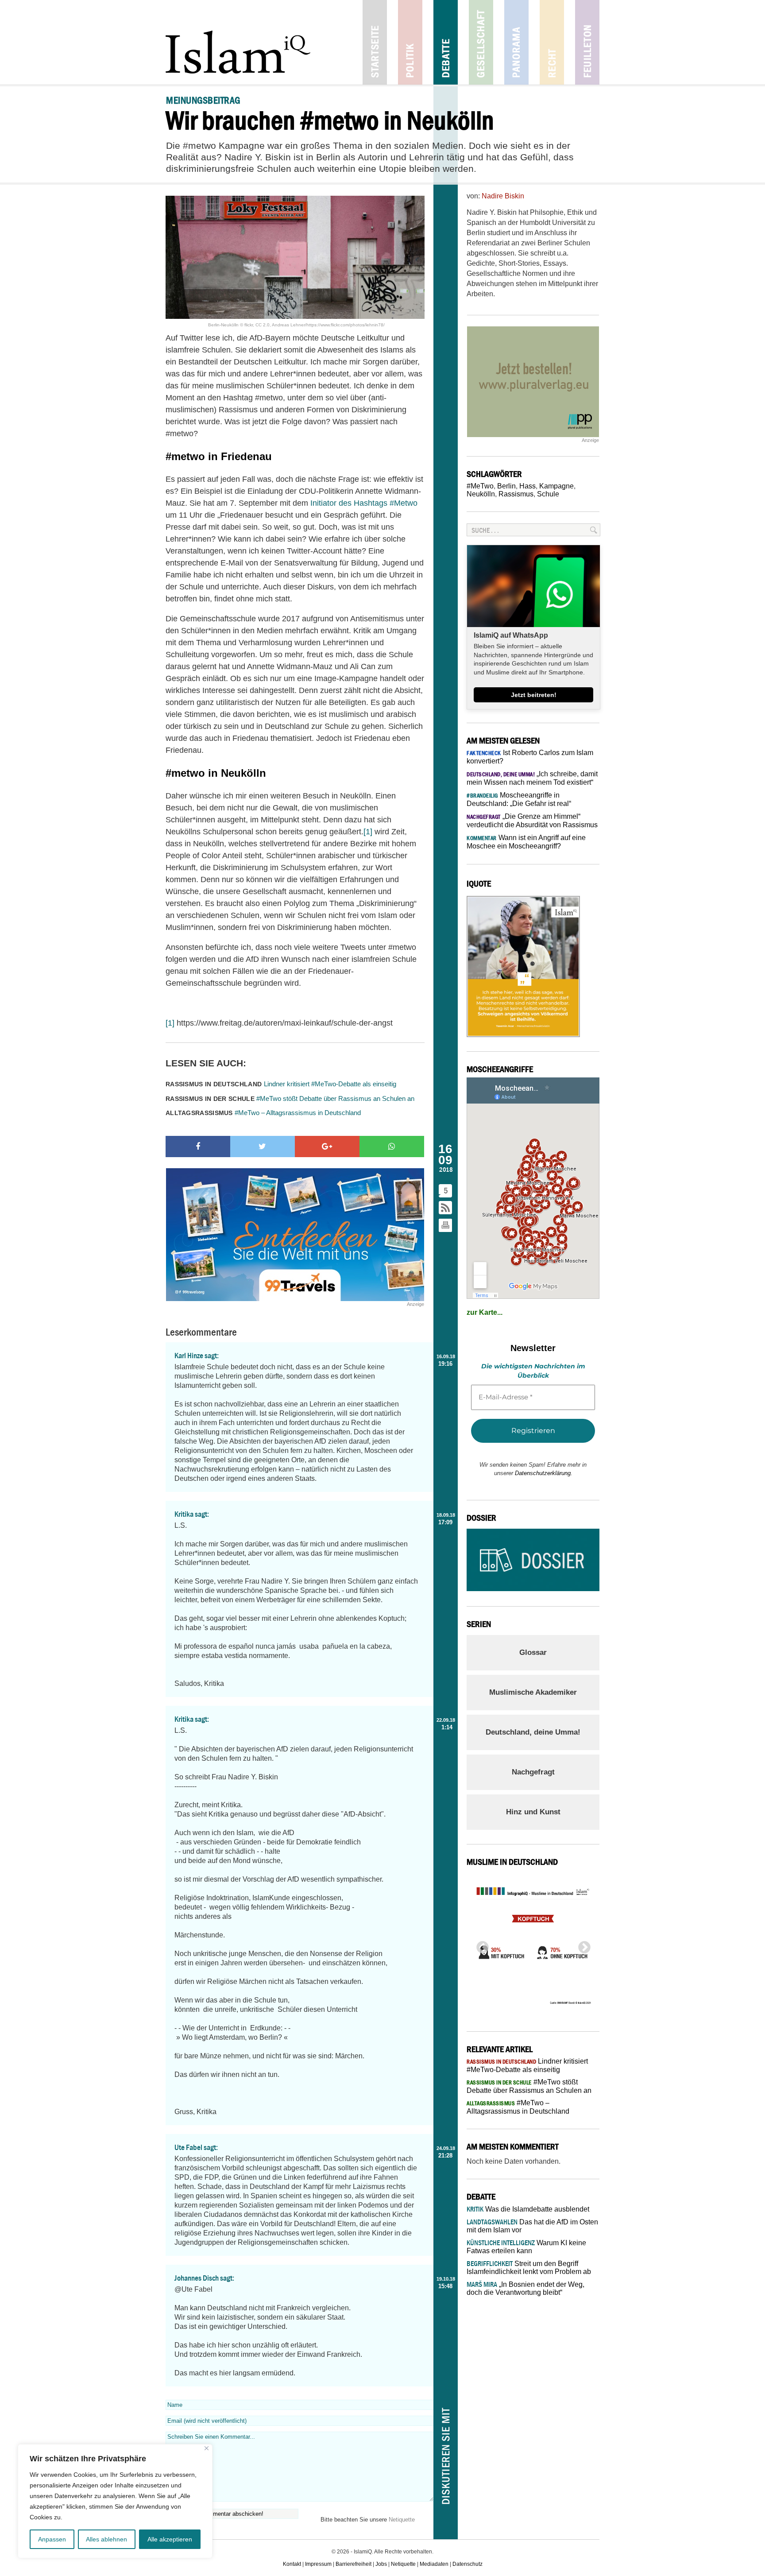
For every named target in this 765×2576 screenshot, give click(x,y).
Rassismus (516, 494)
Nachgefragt (533, 1772)
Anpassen (52, 2539)
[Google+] (327, 1147)
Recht (552, 42)
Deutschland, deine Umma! (533, 1732)
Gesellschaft (481, 42)
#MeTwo (480, 486)
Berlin (506, 486)
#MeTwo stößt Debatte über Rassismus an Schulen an (290, 1098)
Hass (527, 486)
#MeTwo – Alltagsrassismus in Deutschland (263, 1113)
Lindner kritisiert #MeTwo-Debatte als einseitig (281, 1084)
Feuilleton (587, 42)
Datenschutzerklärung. (544, 1473)
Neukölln (481, 494)
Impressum (318, 2564)
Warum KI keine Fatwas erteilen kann (526, 2247)
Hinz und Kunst (533, 1812)
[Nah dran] (207, 2448)
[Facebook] (198, 1147)
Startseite (375, 42)
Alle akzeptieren (170, 2539)
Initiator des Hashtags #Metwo (364, 503)
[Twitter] (263, 1147)
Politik (410, 42)
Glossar (533, 1652)
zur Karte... (485, 1312)
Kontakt (292, 2564)
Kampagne (556, 486)
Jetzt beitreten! (534, 695)
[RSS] (446, 1208)
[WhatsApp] (392, 1147)
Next (582, 1945)
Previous (480, 1945)
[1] (368, 832)
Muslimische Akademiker (533, 1692)
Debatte (446, 42)
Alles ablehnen (106, 2539)
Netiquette (402, 2520)
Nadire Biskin (503, 196)
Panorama (516, 42)
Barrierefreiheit (354, 2564)
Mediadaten (434, 2564)
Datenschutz (467, 2564)
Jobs (381, 2564)
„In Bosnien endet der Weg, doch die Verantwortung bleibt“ (525, 2288)
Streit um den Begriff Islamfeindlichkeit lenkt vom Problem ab (529, 2268)
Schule (548, 494)
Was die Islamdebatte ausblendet (528, 2209)
